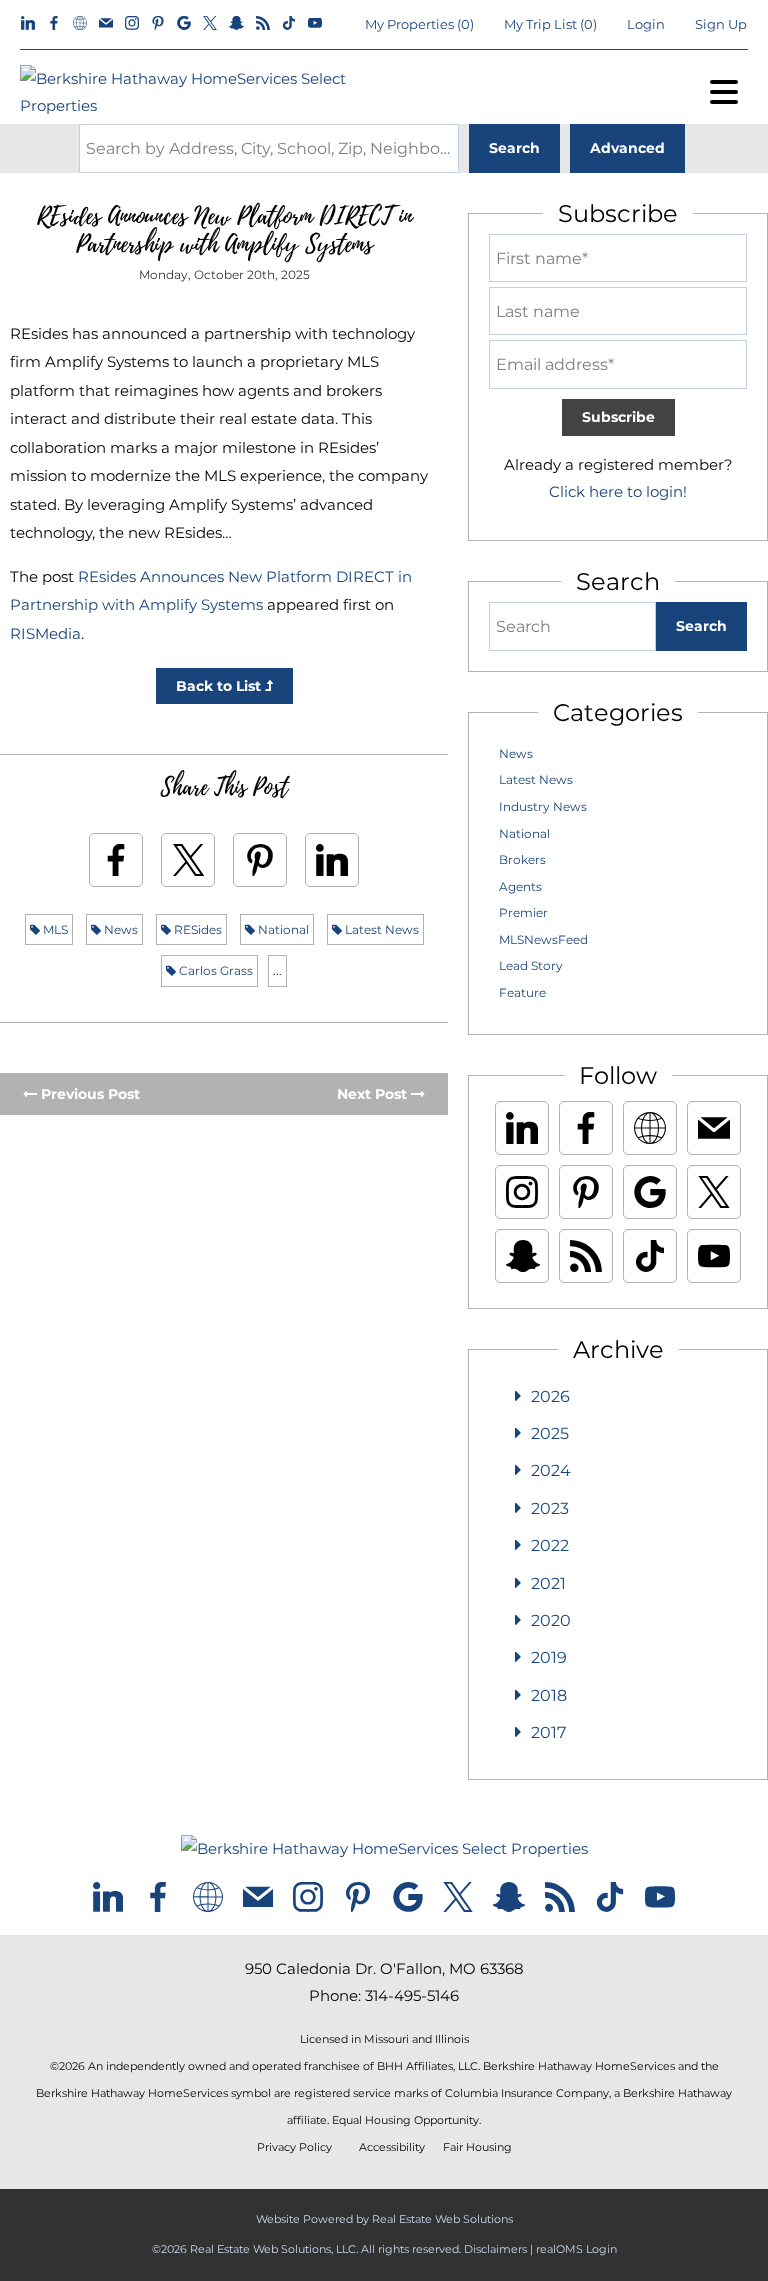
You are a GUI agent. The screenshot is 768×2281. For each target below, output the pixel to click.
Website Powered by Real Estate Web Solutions (384, 2219)
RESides (196, 929)
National (282, 929)
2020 (551, 1620)
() (419, 24)
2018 (549, 1695)
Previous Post (88, 1094)
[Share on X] (188, 860)
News (119, 929)
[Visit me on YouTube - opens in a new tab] (315, 24)
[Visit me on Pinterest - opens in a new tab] (158, 24)
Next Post (374, 1094)
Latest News (380, 929)
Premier (523, 912)
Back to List (220, 686)
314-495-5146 (412, 1995)
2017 (548, 1732)
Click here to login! (618, 491)
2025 (550, 1433)
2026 (550, 1396)
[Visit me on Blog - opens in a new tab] (263, 24)
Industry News (543, 806)
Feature (522, 992)
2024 (551, 1470)
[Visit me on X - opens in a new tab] (210, 24)
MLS (54, 929)
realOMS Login (576, 2249)
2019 (549, 1657)
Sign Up (721, 24)
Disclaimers (495, 2249)
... (277, 970)
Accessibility (392, 2147)
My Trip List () (550, 24)
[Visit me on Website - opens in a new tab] (80, 24)
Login (646, 24)
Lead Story (531, 965)
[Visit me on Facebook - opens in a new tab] (54, 24)
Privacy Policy (294, 2147)
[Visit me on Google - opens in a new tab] (184, 24)
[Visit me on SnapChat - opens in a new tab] (236, 24)
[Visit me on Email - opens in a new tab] (106, 24)
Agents (520, 886)
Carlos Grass (214, 970)
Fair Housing (477, 2147)
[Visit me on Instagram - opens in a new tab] (132, 24)
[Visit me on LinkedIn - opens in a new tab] (28, 24)
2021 (548, 1583)
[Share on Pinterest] (260, 860)
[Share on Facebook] (116, 860)
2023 (550, 1508)
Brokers (522, 859)
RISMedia (45, 633)
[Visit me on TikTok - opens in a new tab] (289, 24)
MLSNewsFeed (543, 939)
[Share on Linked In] (332, 860)
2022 (550, 1545)
